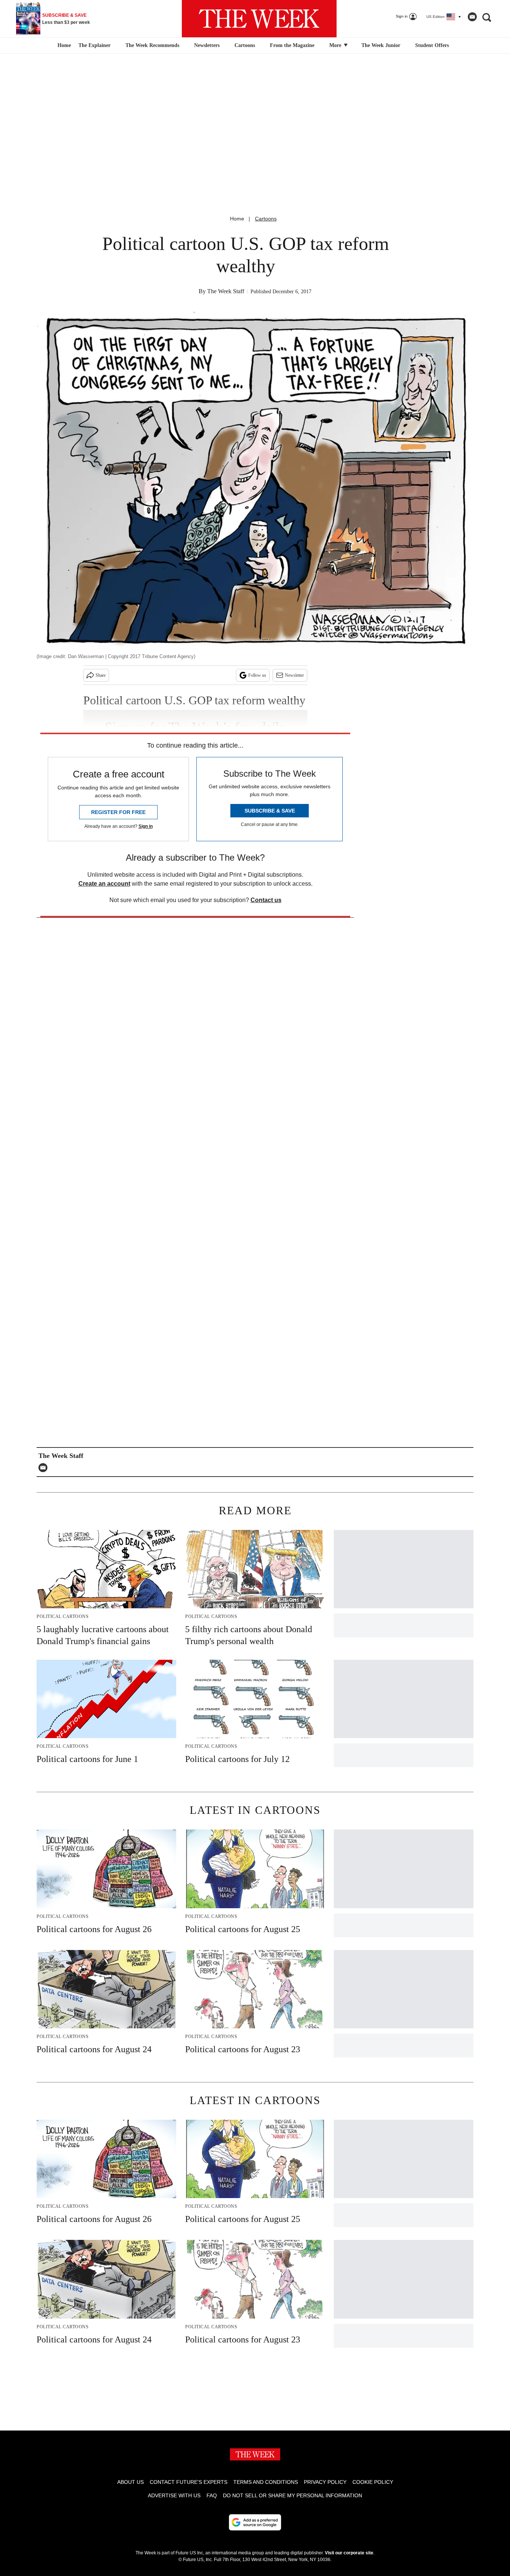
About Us (130, 2482)
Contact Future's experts (189, 2482)
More (336, 45)
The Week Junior (381, 45)
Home (237, 219)
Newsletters (207, 45)
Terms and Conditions (266, 2482)
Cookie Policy (373, 2482)
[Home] (63, 46)
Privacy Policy (325, 2482)
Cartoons (245, 45)
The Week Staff (226, 291)
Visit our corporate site (349, 2553)
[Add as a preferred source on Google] (255, 2522)
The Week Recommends (152, 45)
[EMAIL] (45, 1468)
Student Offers (432, 45)
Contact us (266, 900)
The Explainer (94, 45)
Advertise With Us (174, 2495)
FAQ (212, 2495)
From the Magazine (292, 45)
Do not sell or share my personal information (293, 2495)
